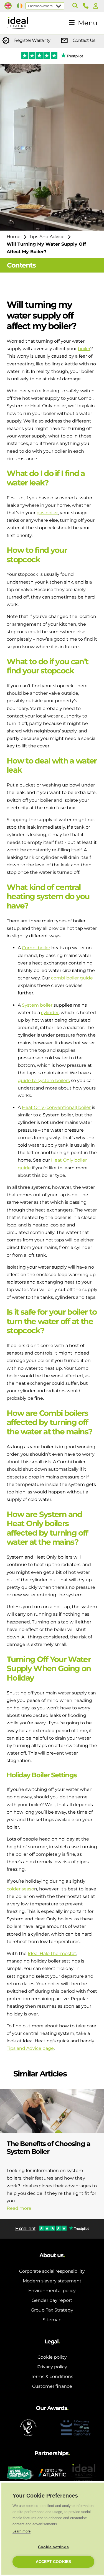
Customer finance (52, 2386)
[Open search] (75, 6)
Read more (19, 2208)
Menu (88, 23)
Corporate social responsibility (52, 2271)
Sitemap (52, 2320)
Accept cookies (54, 2562)
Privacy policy (52, 2367)
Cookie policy (52, 2357)
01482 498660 (87, 6)
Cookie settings (53, 2547)
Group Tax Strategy (52, 2310)
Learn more (21, 2531)
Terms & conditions (52, 2377)
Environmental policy (52, 2291)
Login (97, 6)
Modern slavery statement (52, 2281)
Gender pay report (52, 2300)
